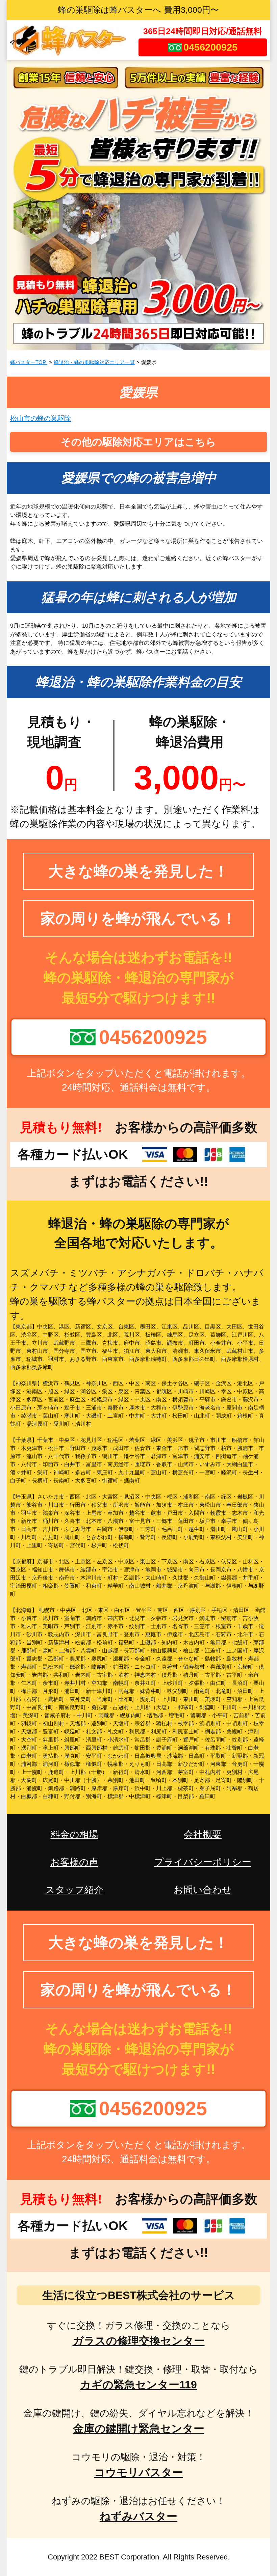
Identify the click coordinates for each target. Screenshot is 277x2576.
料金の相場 (74, 1834)
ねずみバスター (138, 2516)
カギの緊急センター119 (138, 2385)
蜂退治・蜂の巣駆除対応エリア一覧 (94, 362)
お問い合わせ (203, 1890)
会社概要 (203, 1834)
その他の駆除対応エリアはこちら (138, 442)
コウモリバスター (139, 2472)
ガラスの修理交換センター (139, 2341)
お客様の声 (74, 1862)
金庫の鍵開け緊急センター (139, 2429)
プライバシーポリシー (203, 1862)
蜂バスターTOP (29, 362)
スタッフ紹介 (74, 1890)
